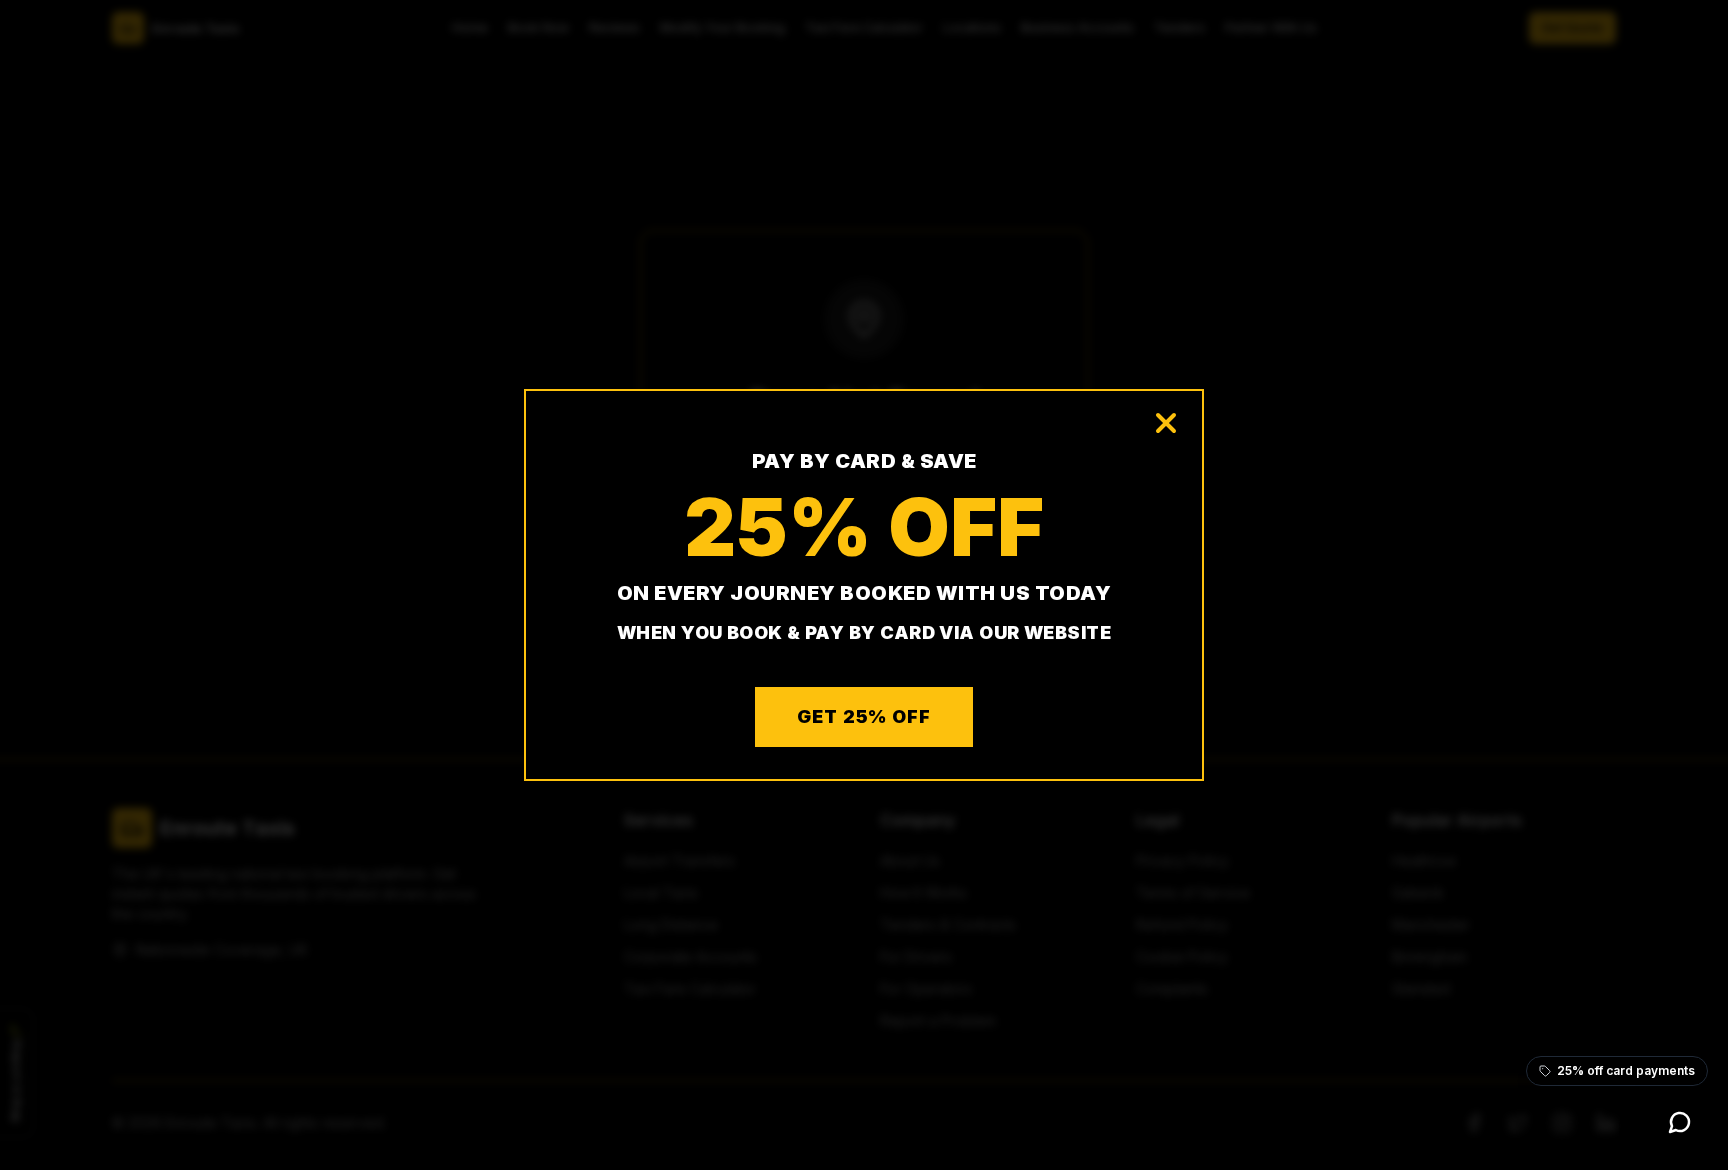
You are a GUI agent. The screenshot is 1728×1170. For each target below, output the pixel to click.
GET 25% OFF (864, 716)
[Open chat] (1680, 1122)
